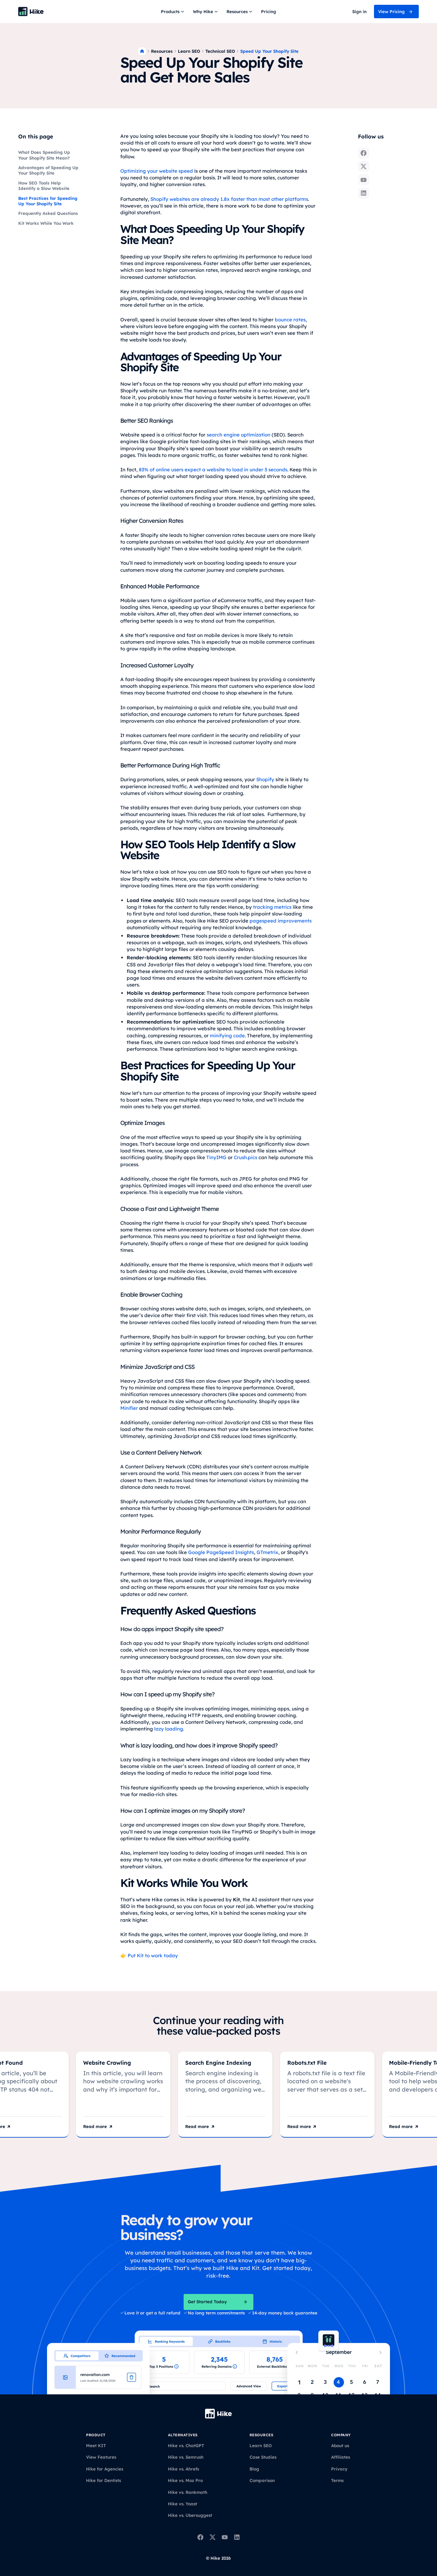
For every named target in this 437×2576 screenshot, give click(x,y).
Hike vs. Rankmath (188, 2492)
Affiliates (341, 2457)
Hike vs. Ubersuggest (190, 2515)
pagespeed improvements (281, 921)
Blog (254, 2469)
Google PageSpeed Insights (221, 1552)
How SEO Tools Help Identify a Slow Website (44, 186)
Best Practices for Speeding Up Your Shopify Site (48, 201)
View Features (101, 2457)
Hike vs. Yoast (183, 2504)
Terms (337, 2480)
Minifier (129, 1408)
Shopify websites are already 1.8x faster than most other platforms (229, 199)
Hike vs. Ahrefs (183, 2469)
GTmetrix (267, 1552)
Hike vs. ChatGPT (186, 2446)
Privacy (339, 2469)
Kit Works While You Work (46, 223)
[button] (173, 12)
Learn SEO (189, 51)
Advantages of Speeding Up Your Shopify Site (48, 170)
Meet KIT (96, 2446)
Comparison (262, 2480)
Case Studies (263, 2457)
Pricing (269, 12)
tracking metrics (272, 907)
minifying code (227, 1036)
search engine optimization (238, 435)
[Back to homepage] (31, 12)
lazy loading (169, 1729)
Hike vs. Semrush (186, 2457)
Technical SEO (220, 51)
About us (340, 2446)
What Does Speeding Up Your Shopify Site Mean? (44, 155)
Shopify (265, 779)
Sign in (359, 12)
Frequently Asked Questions (48, 213)
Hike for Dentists (103, 2480)
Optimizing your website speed (157, 171)
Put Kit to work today (152, 1956)
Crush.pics (246, 1157)
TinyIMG (216, 1157)
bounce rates (290, 320)
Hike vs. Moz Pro (185, 2480)
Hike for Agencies (105, 2469)
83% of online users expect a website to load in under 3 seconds (213, 470)
